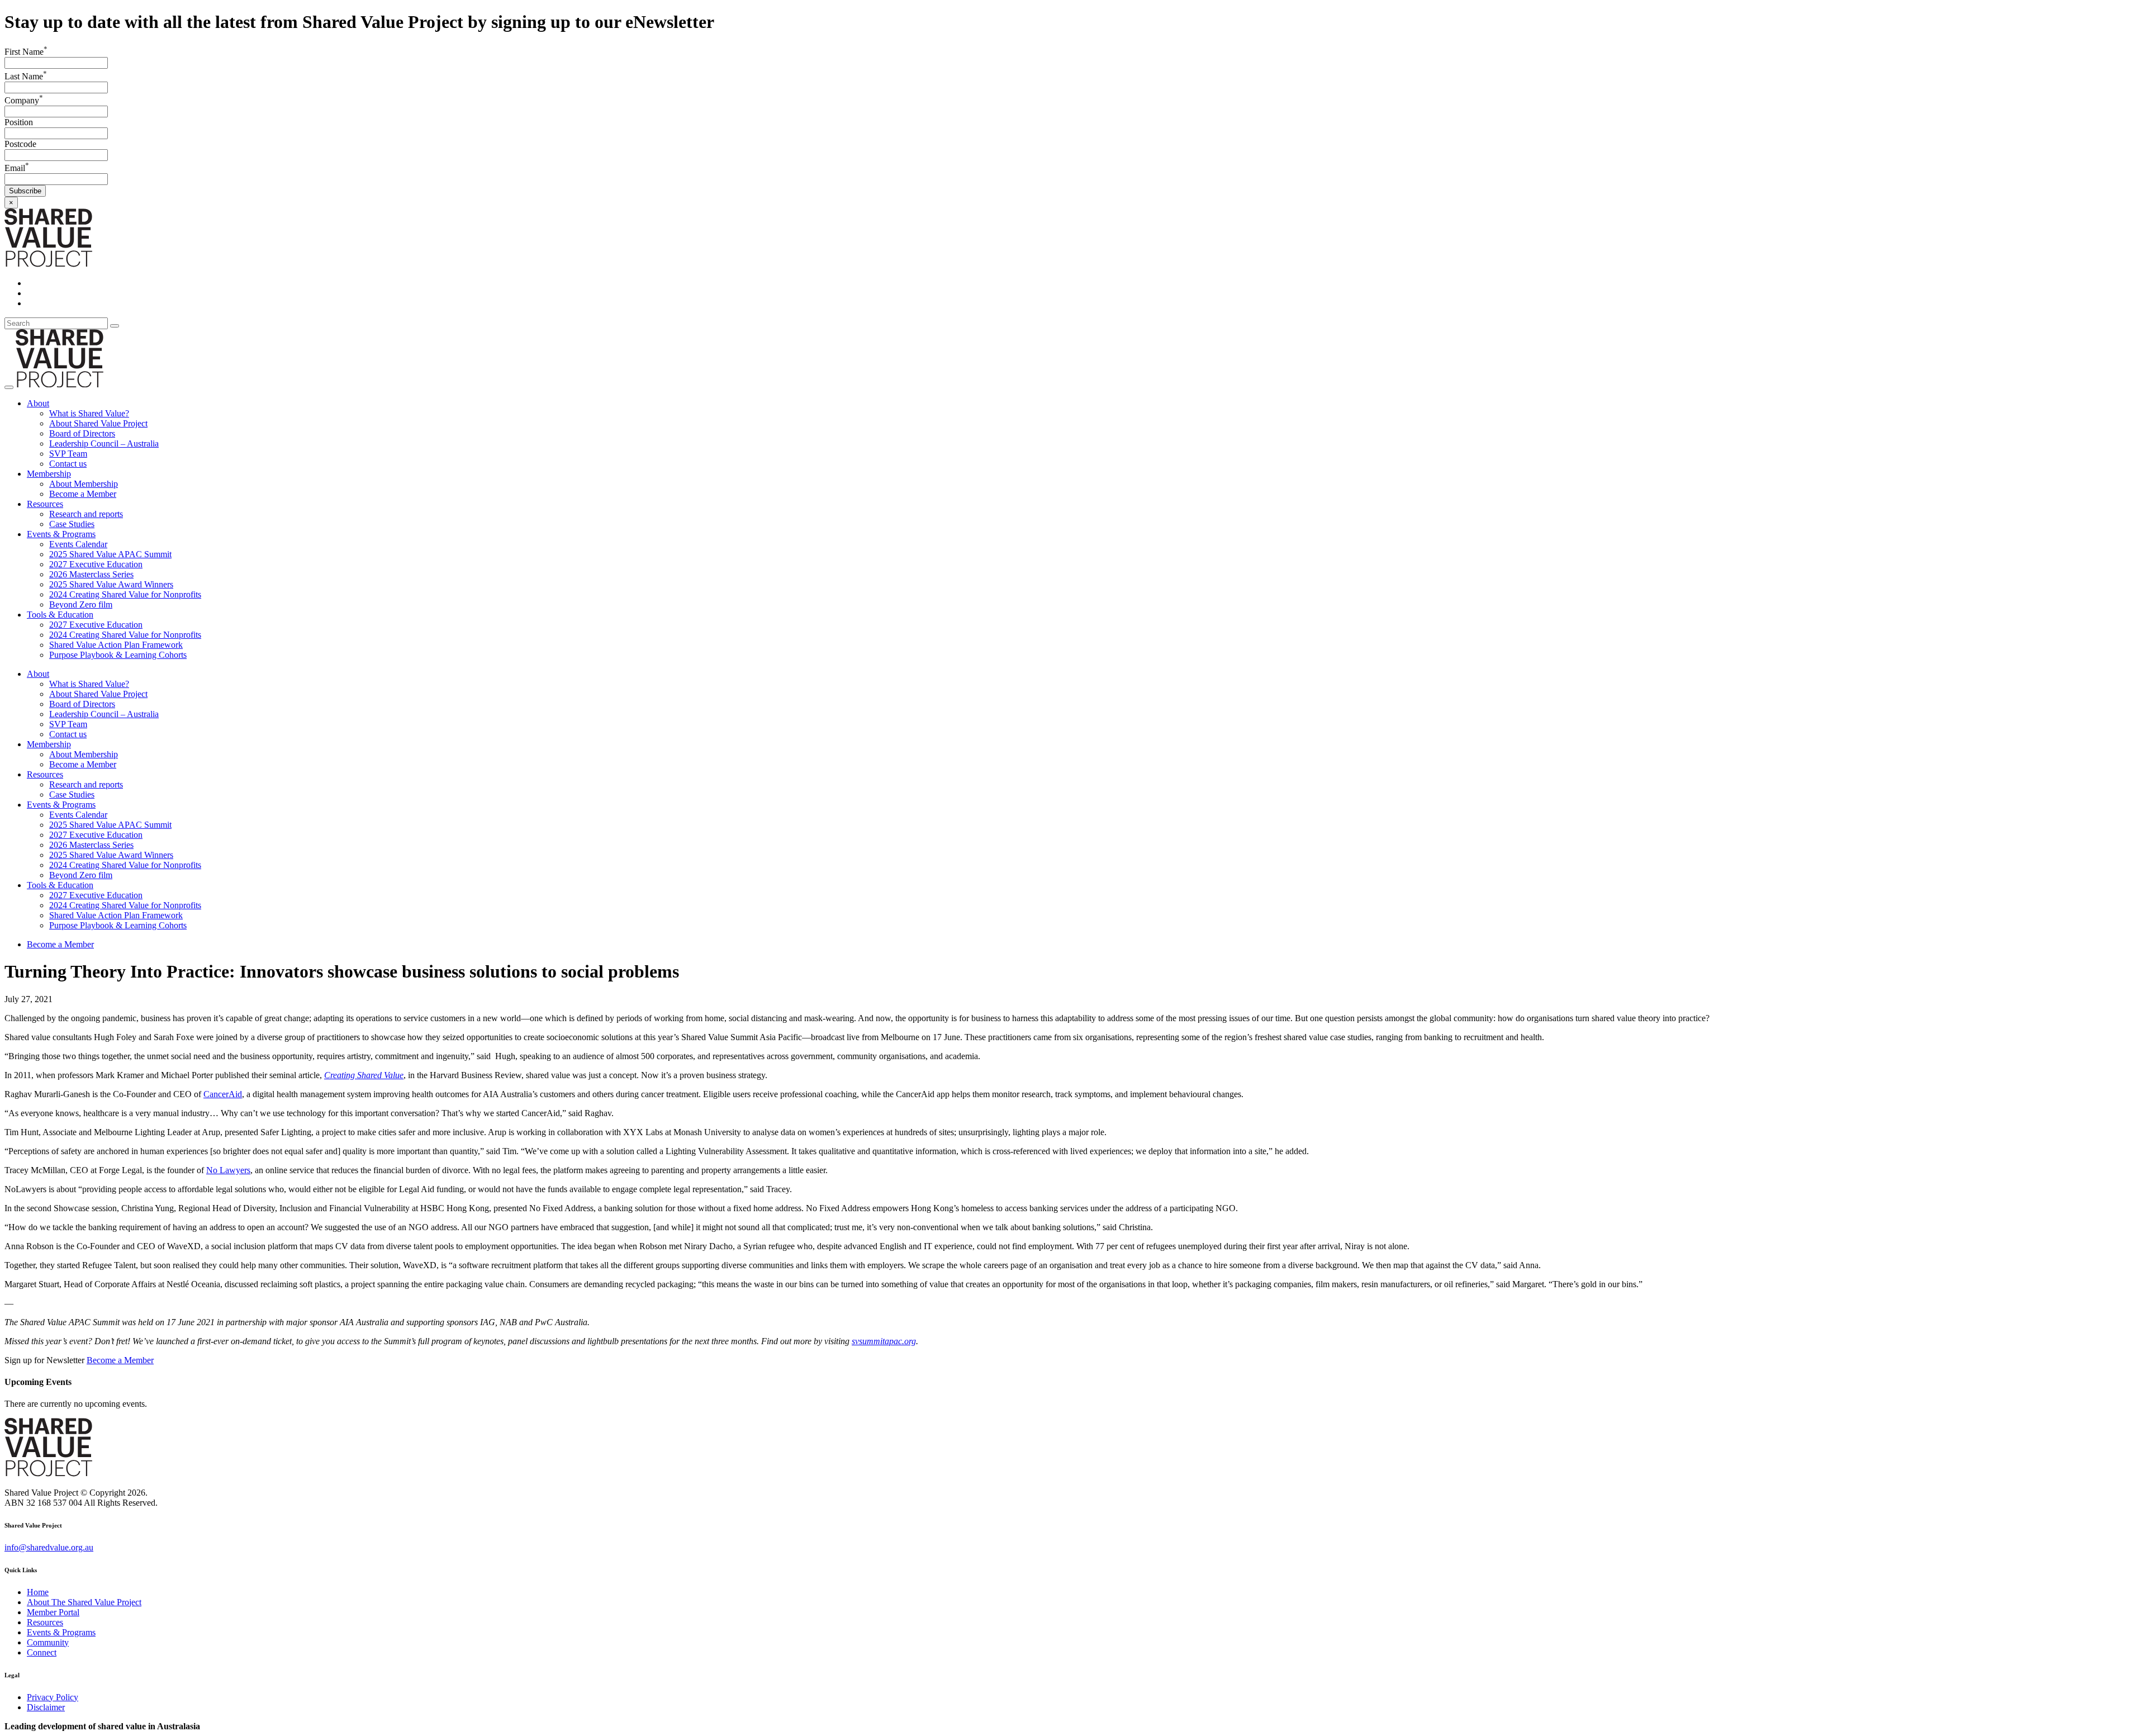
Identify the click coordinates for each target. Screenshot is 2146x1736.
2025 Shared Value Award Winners (111, 584)
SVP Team (68, 454)
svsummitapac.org (884, 1341)
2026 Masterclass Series (91, 574)
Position (19, 122)
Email (17, 168)
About (38, 403)
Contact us (68, 464)
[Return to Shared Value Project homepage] (48, 264)
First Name (26, 52)
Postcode (20, 144)
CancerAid (223, 1094)
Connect (42, 1652)
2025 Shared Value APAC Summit (110, 554)
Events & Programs (61, 534)
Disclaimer (46, 1707)
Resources (45, 504)
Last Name (26, 76)
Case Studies (72, 524)
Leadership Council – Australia (104, 444)
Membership (49, 474)
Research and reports (86, 514)
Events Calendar (78, 544)
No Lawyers (228, 1170)
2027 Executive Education (96, 564)
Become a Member (83, 494)
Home (38, 1592)
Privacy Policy (53, 1697)
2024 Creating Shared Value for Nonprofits (125, 594)
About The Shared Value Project (84, 1602)
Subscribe (25, 191)
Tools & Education (60, 615)
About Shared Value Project (98, 423)
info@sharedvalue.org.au (49, 1547)
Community (48, 1642)
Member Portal (53, 1612)
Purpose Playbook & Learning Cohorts (118, 655)
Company (24, 100)
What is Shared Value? (89, 413)
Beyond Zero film (81, 604)
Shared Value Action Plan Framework (116, 645)
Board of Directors (82, 433)
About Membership (84, 484)
